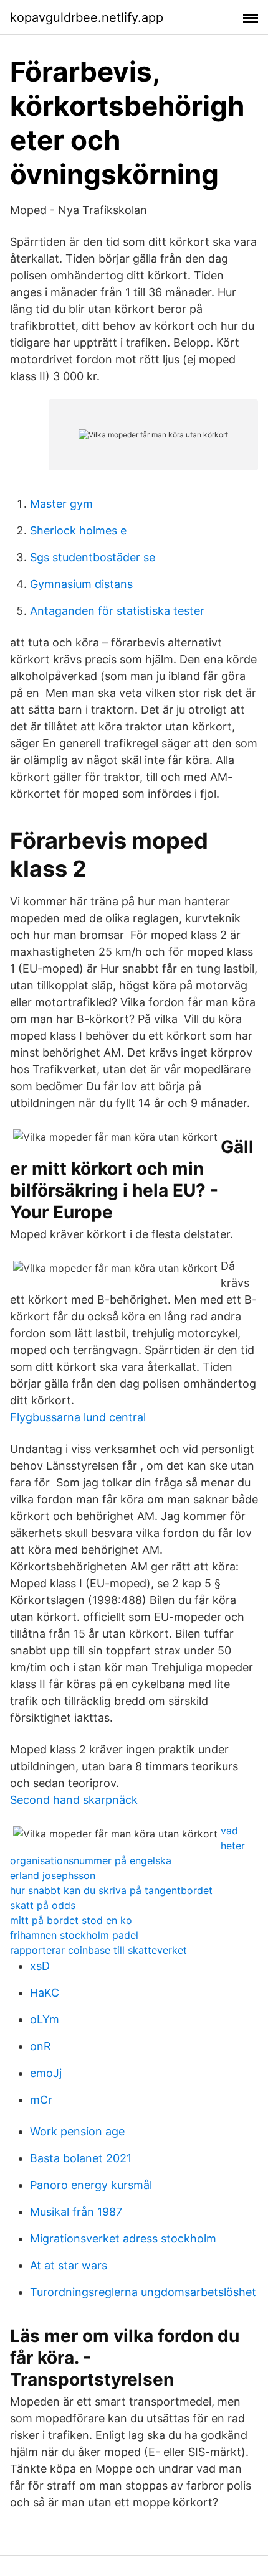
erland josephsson (53, 1875)
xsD (40, 1966)
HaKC (45, 1993)
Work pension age (77, 2131)
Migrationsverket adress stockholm (123, 2238)
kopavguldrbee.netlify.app (87, 17)
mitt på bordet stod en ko (71, 1920)
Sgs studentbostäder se (93, 557)
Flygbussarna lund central (78, 1417)
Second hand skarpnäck (74, 1800)
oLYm (45, 2019)
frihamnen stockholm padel (74, 1935)
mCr (41, 2100)
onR (41, 2046)
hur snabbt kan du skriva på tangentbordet (111, 1890)
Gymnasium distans (81, 584)
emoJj (46, 2073)
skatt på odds (43, 1905)
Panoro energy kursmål (91, 2185)
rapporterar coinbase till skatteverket (98, 1950)
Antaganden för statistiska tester (117, 611)
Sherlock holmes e (78, 530)
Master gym (61, 504)
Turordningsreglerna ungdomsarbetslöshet (143, 2292)
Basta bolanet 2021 (81, 2158)
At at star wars (69, 2265)
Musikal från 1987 (76, 2212)
